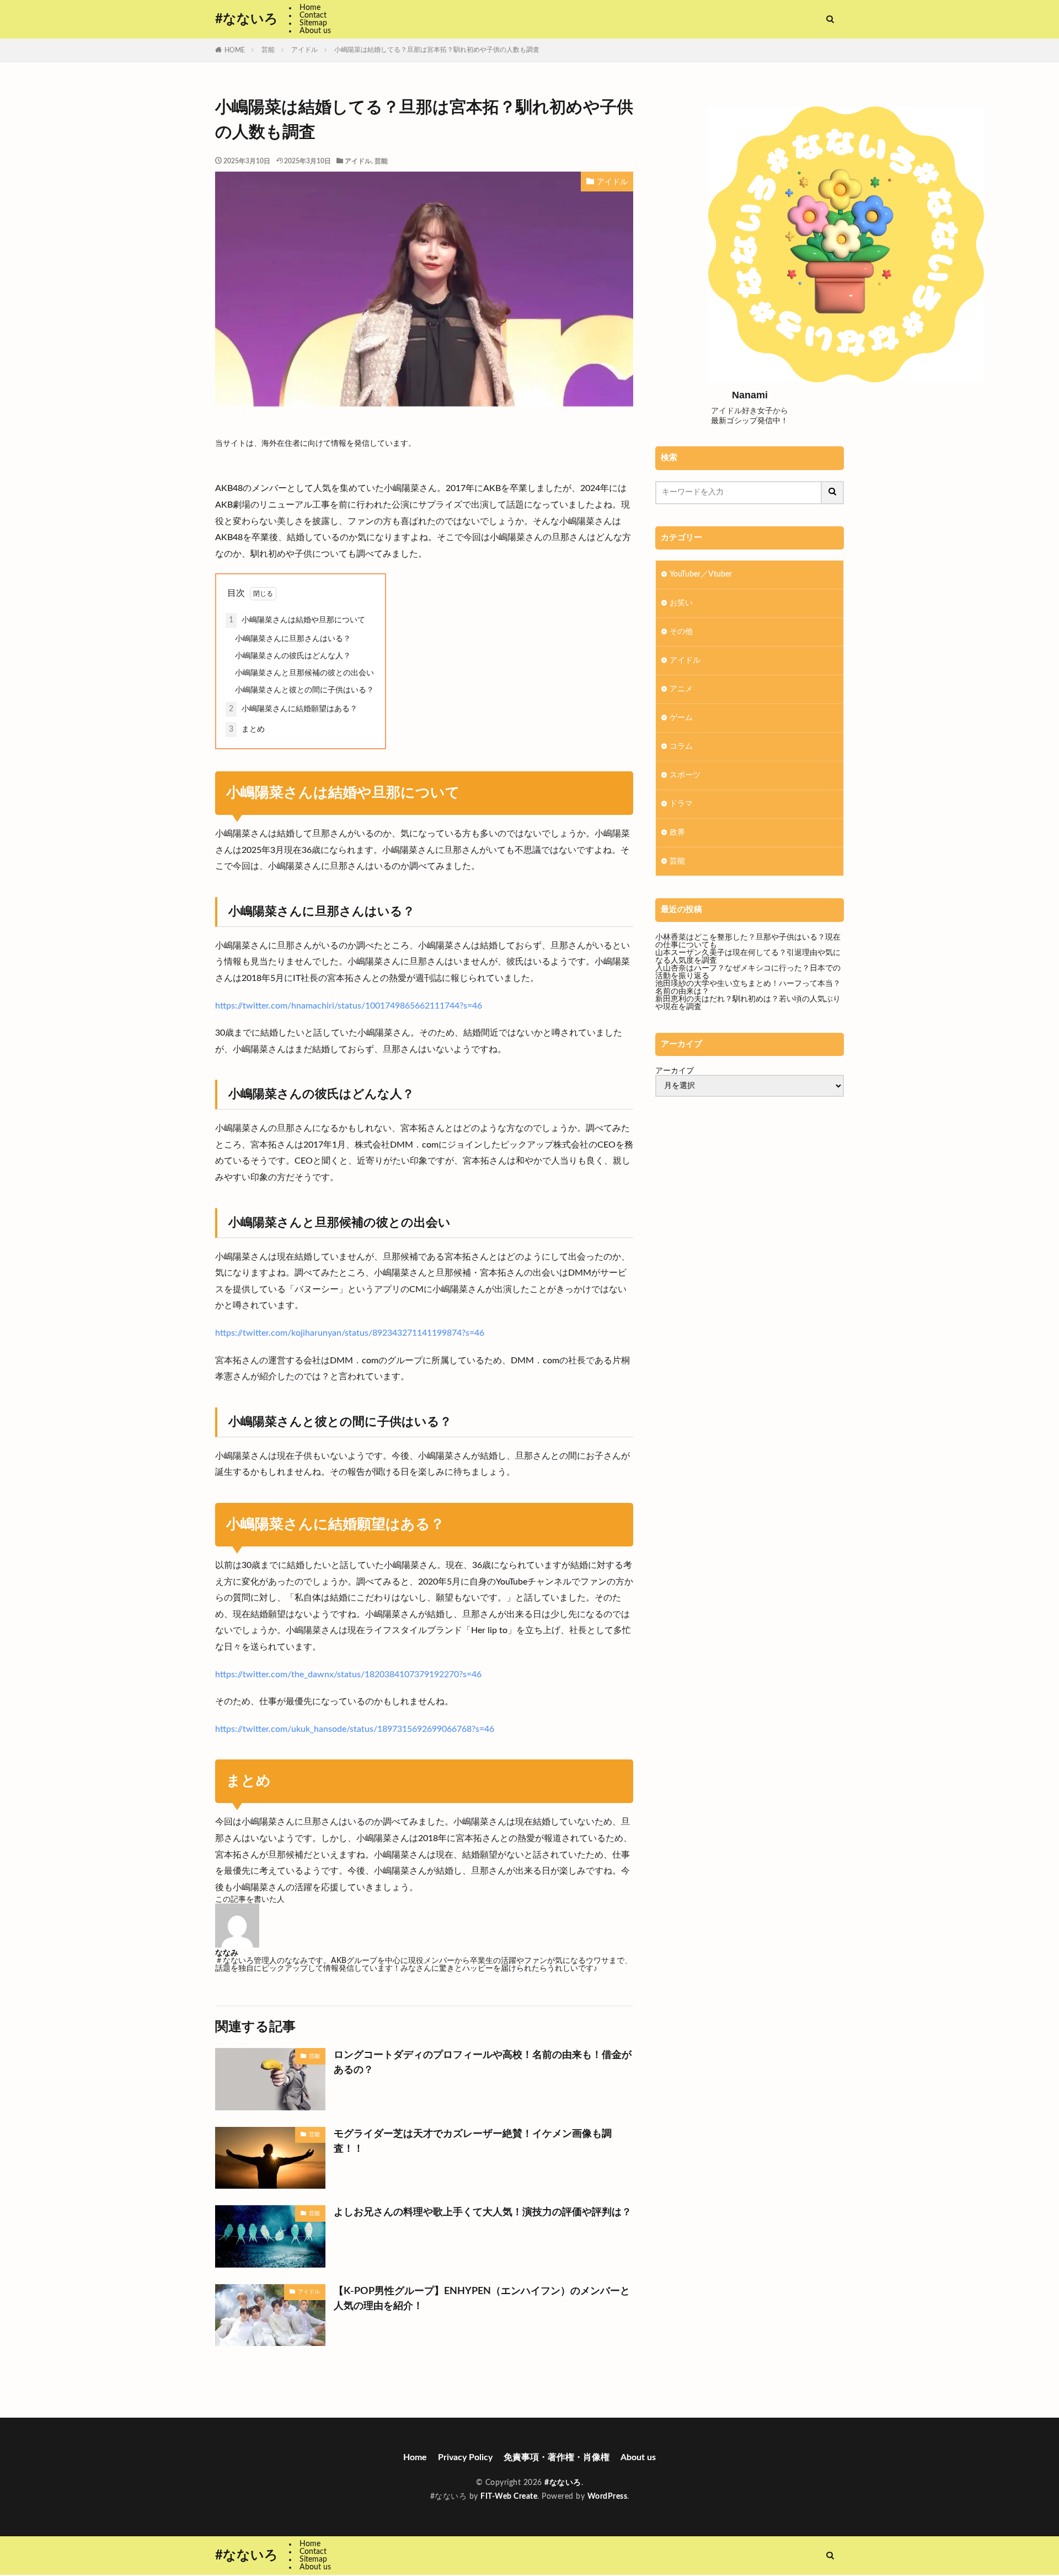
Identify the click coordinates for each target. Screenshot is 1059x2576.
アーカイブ (675, 1071)
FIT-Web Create (509, 2497)
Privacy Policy (465, 2457)
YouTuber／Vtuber (701, 574)
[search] (833, 493)
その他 (681, 632)
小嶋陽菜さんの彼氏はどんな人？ (293, 656)
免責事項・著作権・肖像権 (557, 2457)
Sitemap (313, 23)
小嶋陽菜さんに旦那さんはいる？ (293, 639)
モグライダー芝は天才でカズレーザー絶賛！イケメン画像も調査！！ (473, 2142)
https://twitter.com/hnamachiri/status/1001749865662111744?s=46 (349, 1006)
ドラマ (681, 804)
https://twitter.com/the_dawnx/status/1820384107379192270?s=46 (348, 1674)
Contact (313, 15)
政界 (677, 833)
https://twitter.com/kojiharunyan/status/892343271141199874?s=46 (350, 1333)
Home (310, 8)
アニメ (681, 689)
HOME (235, 50)
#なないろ (247, 19)
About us (315, 31)
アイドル (304, 50)
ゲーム (681, 718)
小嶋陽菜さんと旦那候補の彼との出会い (304, 673)
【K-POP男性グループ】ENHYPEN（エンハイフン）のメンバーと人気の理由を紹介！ (482, 2299)
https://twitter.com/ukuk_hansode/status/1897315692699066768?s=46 (355, 1729)
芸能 (268, 50)
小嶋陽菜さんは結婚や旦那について (297, 620)
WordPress (608, 2497)
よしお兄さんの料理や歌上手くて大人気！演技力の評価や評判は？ (483, 2212)
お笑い (681, 603)
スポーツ (685, 775)
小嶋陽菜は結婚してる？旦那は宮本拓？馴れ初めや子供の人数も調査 (437, 50)
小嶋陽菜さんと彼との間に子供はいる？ (304, 690)
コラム (681, 746)
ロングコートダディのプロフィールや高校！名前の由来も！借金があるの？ (483, 2063)
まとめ (247, 729)
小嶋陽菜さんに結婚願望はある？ (293, 709)
